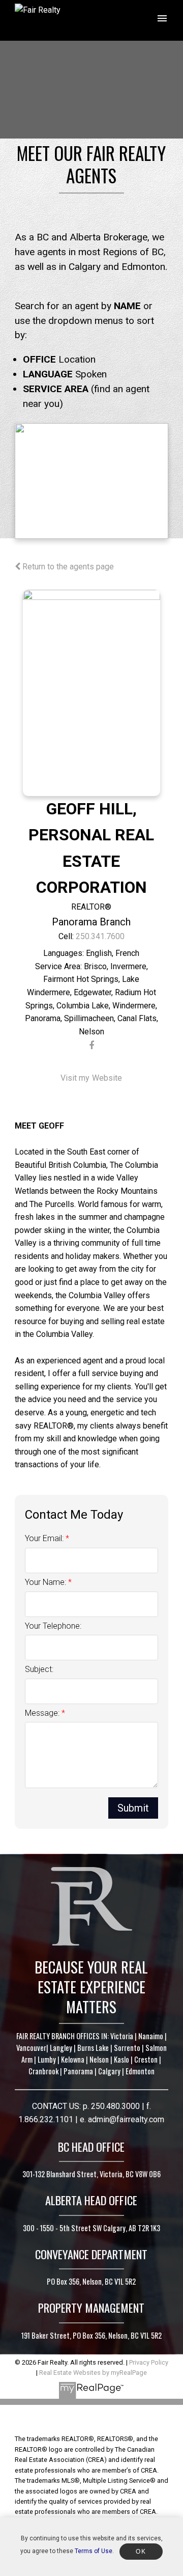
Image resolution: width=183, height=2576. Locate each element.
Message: (43, 1713)
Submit (133, 1808)
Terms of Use (94, 2551)
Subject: (39, 1669)
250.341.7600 (100, 936)
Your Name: (47, 1582)
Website (107, 1078)
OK (141, 2552)
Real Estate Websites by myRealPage (93, 2373)
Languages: (64, 953)
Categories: (58, 967)
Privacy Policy (149, 2362)
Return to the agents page (67, 567)
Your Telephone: (53, 1626)
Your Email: (45, 1538)
